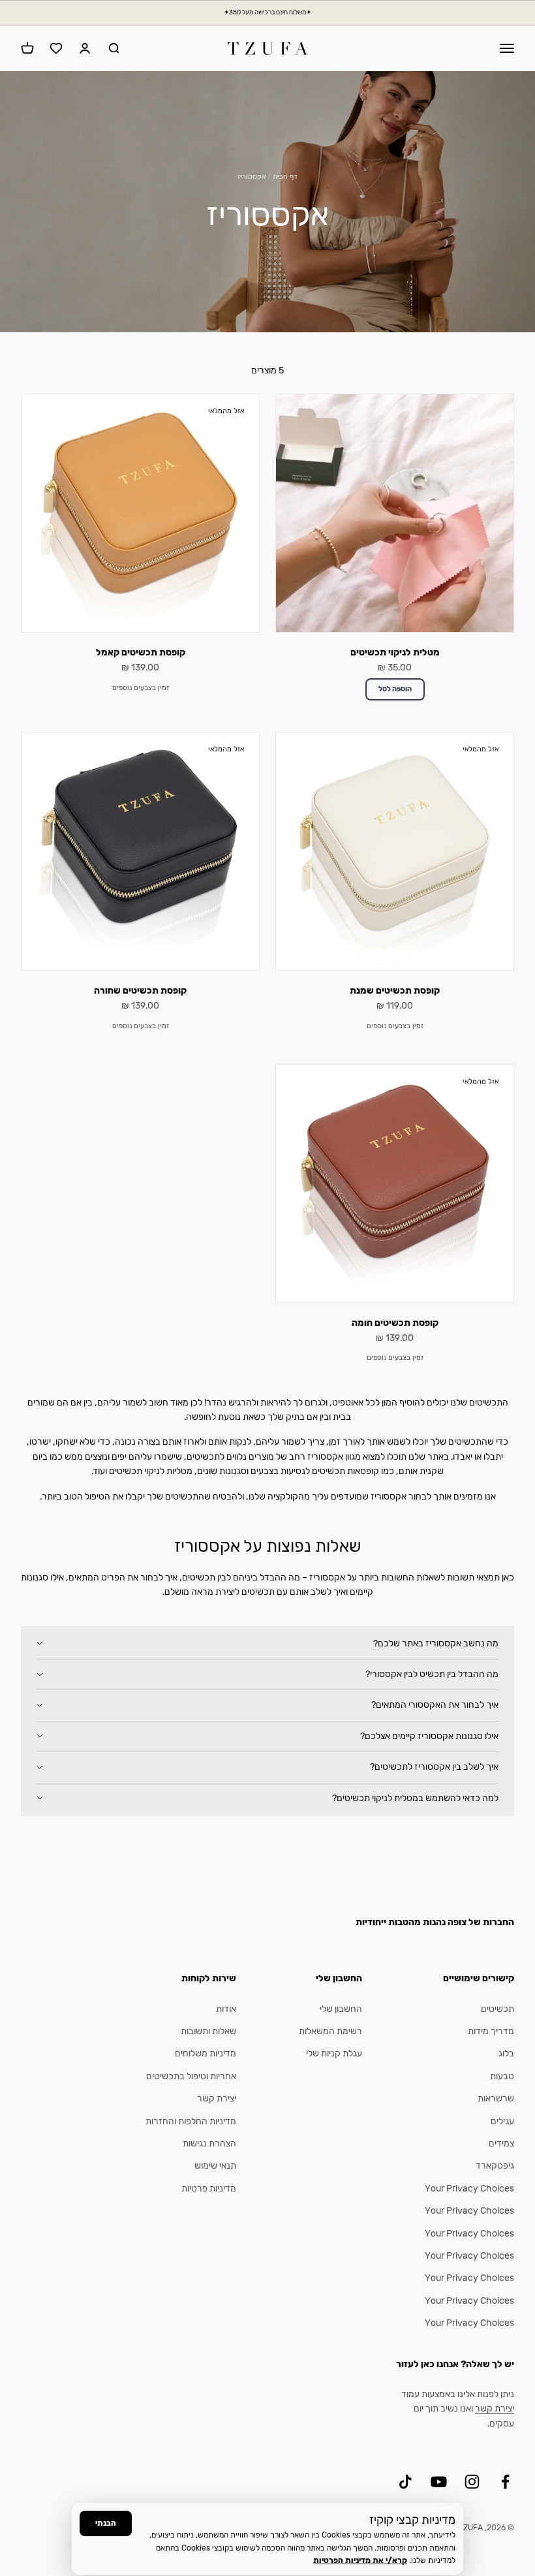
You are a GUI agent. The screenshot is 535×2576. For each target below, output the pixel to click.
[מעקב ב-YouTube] (439, 2482)
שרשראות (496, 2098)
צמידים (501, 2144)
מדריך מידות (491, 2031)
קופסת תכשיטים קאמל (141, 652)
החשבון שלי (341, 2009)
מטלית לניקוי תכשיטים (395, 652)
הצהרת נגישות (209, 2144)
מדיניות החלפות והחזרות (191, 2121)
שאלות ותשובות (208, 2031)
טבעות (502, 2076)
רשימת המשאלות (330, 2031)
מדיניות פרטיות (209, 2189)
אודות (226, 2009)
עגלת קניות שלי (334, 2053)
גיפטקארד (495, 2166)
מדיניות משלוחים (206, 2053)
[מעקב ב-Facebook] (505, 2482)
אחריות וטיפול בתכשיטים (191, 2076)
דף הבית (285, 177)
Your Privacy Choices (469, 2189)
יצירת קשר (217, 2098)
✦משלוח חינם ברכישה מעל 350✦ (267, 12)
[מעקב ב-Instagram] (472, 2482)
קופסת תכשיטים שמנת (395, 991)
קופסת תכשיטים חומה (395, 1323)
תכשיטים (497, 2009)
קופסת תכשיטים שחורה (140, 991)
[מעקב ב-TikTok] (405, 2482)
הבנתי (106, 2523)
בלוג (506, 2053)
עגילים (502, 2121)
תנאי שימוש (215, 2166)
